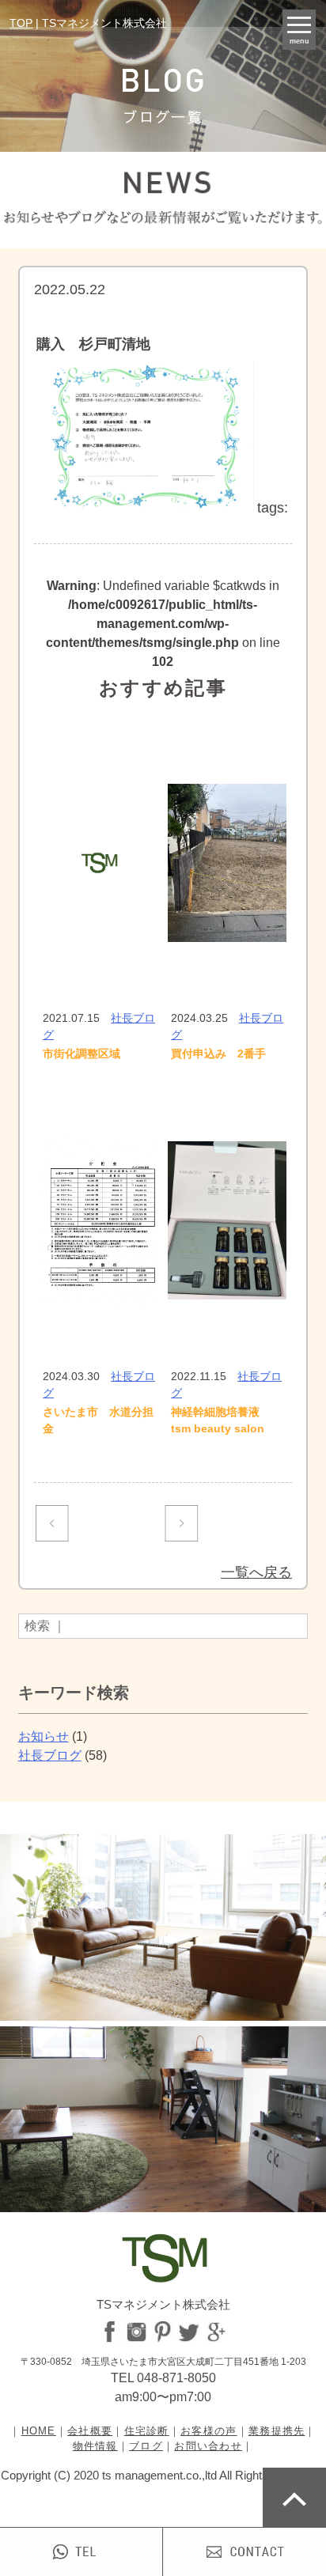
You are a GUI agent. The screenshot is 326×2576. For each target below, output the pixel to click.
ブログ (146, 2446)
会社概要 (90, 2431)
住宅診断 (147, 2431)
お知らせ (44, 1736)
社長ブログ (50, 1755)
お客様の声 (209, 2431)
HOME (39, 2431)
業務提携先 (277, 2431)
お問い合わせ (208, 2446)
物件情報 (95, 2446)
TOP (21, 23)
